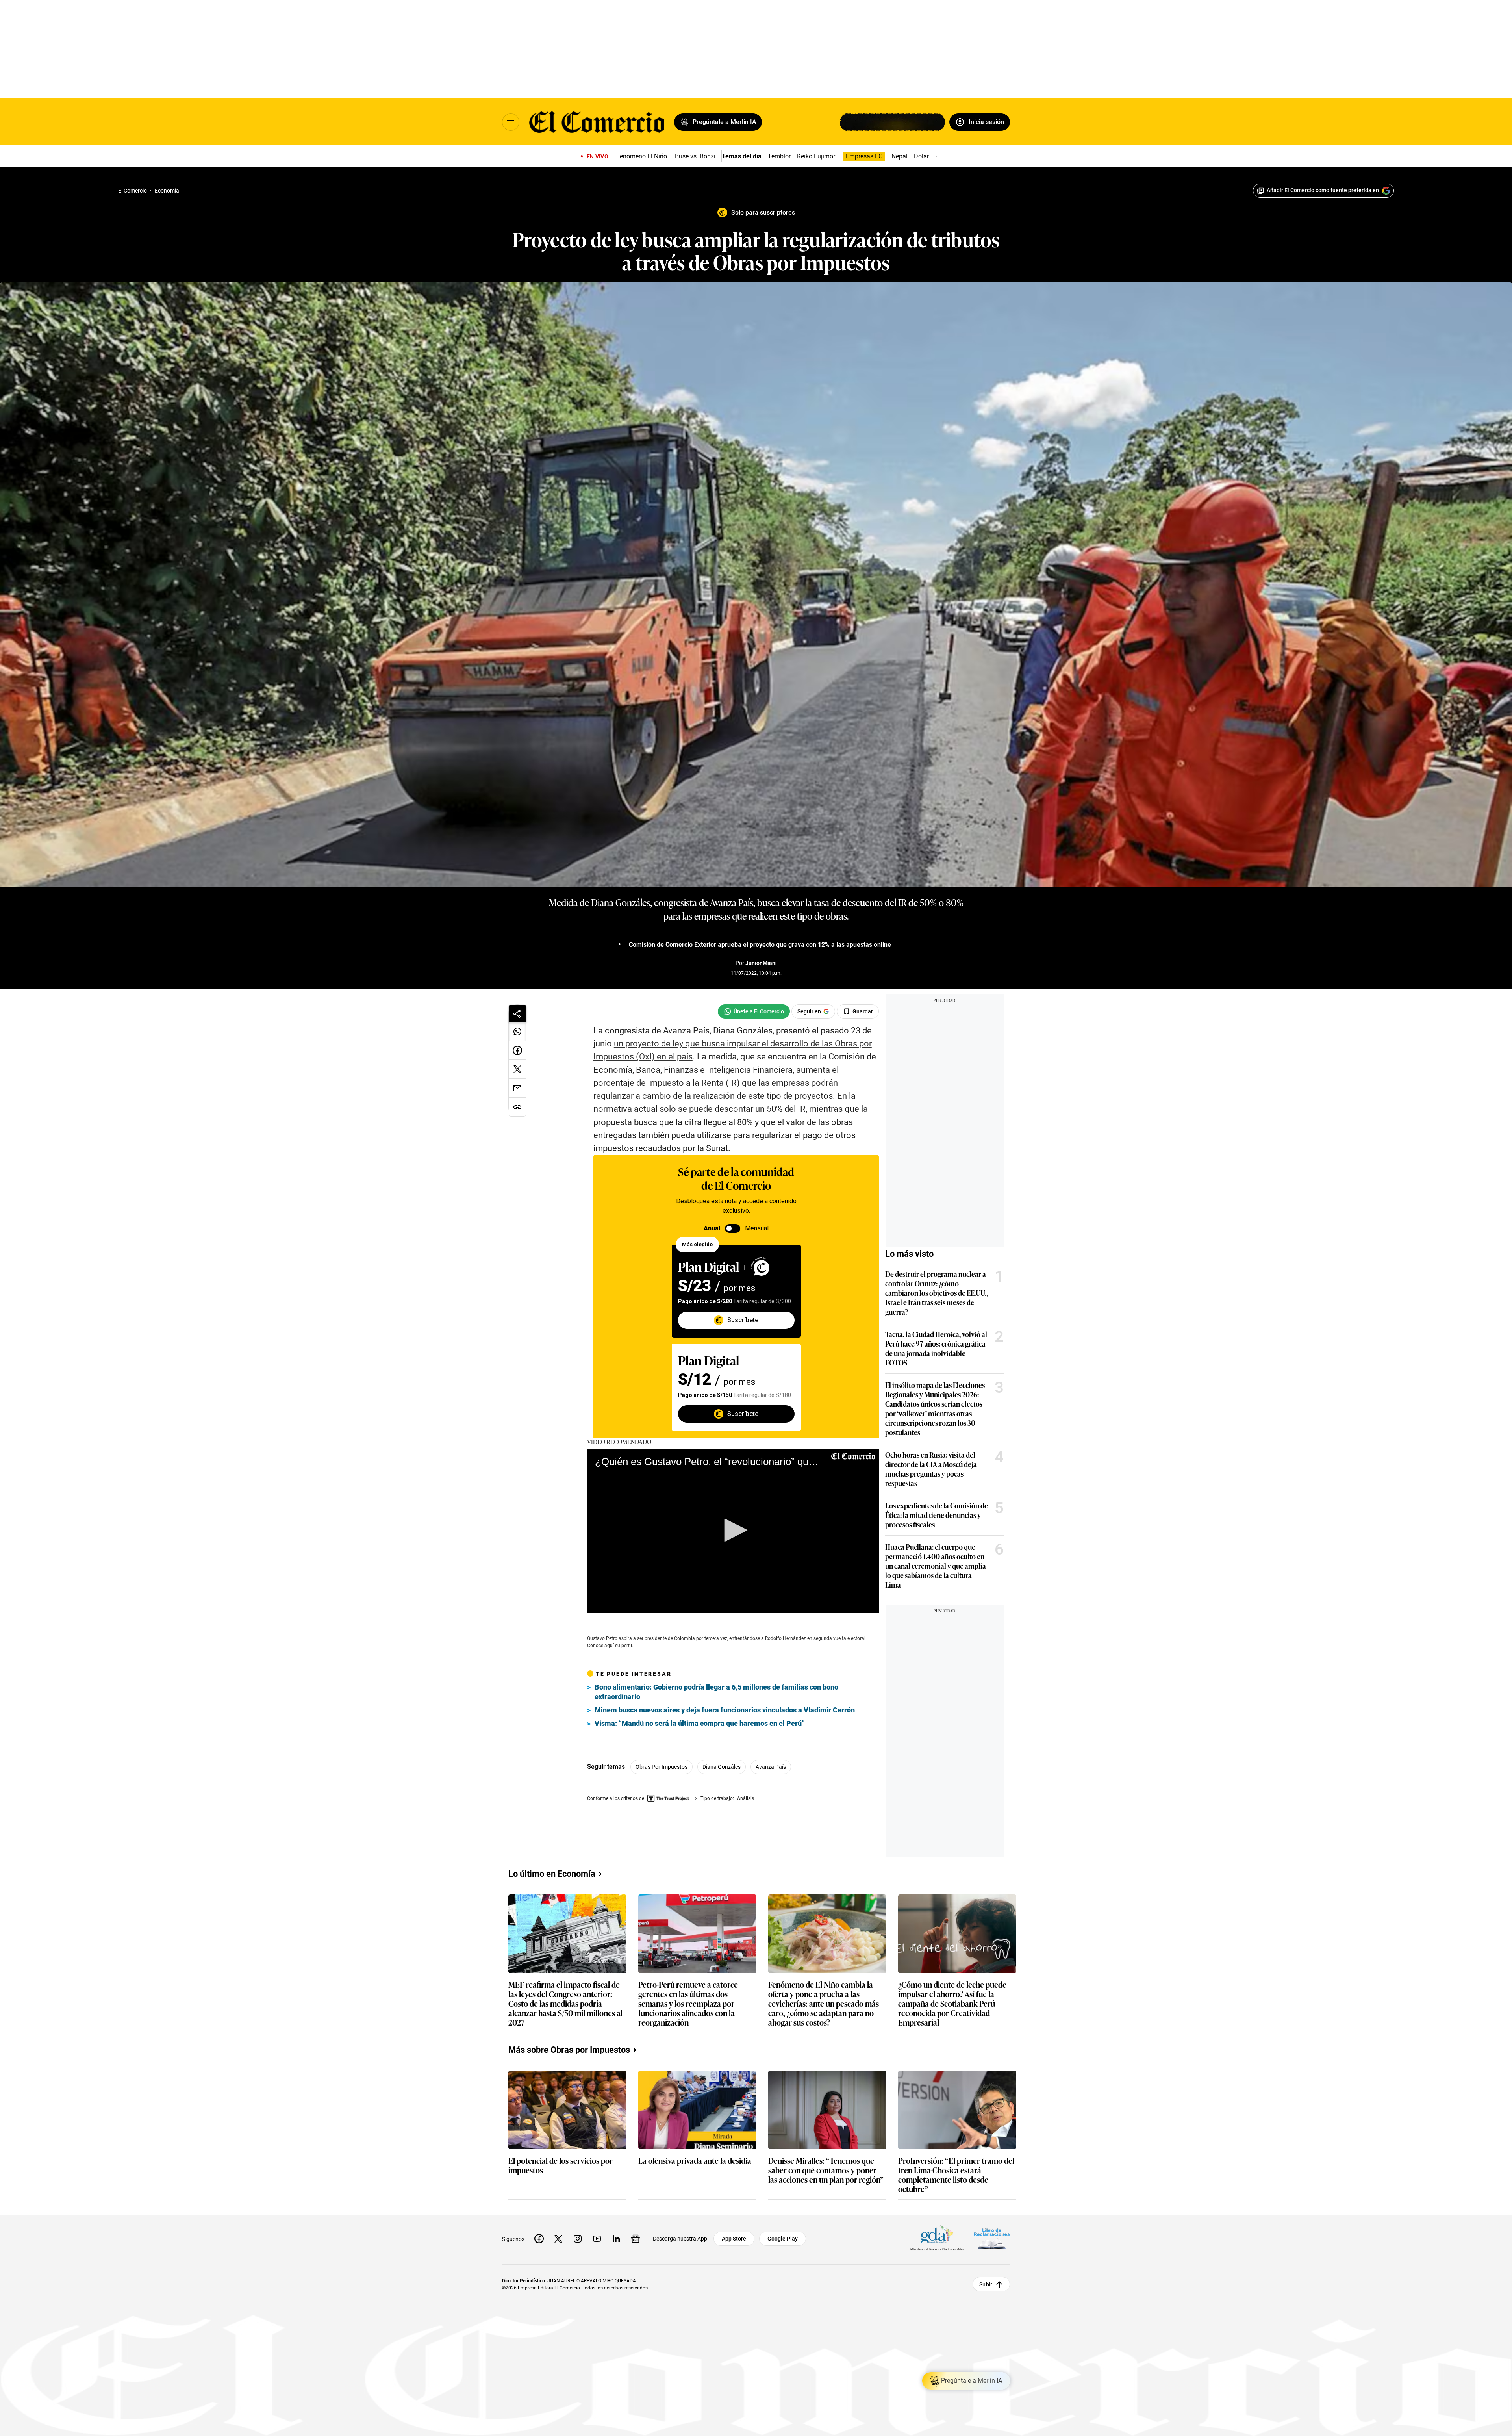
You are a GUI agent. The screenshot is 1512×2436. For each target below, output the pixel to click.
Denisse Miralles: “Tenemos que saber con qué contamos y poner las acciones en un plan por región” (826, 2170)
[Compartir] (517, 1013)
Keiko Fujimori (817, 156)
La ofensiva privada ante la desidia (695, 2161)
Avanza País (771, 1767)
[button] (733, 1530)
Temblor (779, 156)
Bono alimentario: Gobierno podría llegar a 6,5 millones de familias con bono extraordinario (716, 1692)
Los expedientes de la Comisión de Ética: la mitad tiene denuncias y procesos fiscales (937, 1515)
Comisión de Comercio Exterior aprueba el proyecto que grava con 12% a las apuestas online (760, 945)
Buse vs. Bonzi (695, 156)
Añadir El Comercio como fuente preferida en (1323, 190)
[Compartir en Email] (517, 1088)
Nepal (900, 156)
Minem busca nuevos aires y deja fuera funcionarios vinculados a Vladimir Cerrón (725, 1710)
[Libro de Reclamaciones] (992, 2239)
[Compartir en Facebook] (517, 1050)
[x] (558, 2239)
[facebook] (539, 2239)
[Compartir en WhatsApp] (517, 1032)
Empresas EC (864, 156)
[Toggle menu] (511, 122)
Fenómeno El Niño (642, 156)
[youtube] (597, 2239)
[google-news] (636, 2239)
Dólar (921, 156)
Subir (986, 2284)
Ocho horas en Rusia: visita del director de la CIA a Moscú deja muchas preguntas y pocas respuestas (931, 1469)
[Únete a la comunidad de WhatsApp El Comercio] (754, 1011)
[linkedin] (616, 2239)
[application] (733, 1531)
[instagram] (578, 2239)
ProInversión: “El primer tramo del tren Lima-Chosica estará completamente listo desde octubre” (956, 2174)
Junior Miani (761, 963)
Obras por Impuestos (661, 1767)
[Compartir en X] (517, 1069)
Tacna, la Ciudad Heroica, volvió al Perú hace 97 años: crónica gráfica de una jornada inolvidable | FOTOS (936, 1348)
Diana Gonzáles (722, 1767)
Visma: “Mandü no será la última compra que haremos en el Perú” (700, 1723)
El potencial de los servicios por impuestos (561, 2166)
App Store (734, 2239)
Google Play (783, 2239)
